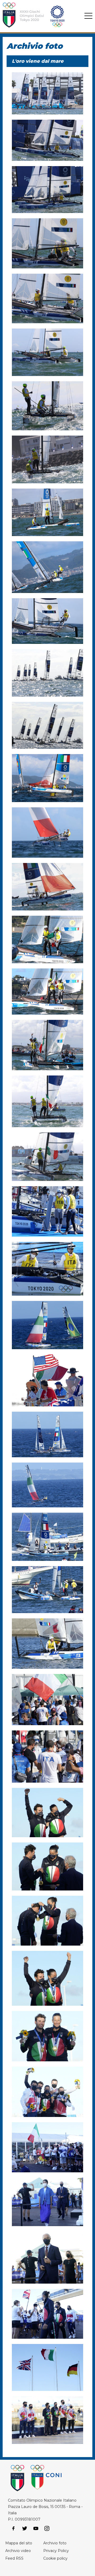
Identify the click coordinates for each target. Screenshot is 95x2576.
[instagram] (47, 2529)
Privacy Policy (56, 2551)
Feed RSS (14, 2558)
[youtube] (36, 2529)
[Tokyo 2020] (40, 16)
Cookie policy (55, 2558)
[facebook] (13, 2529)
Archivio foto (55, 2543)
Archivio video (18, 2551)
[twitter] (25, 2529)
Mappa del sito (19, 2543)
